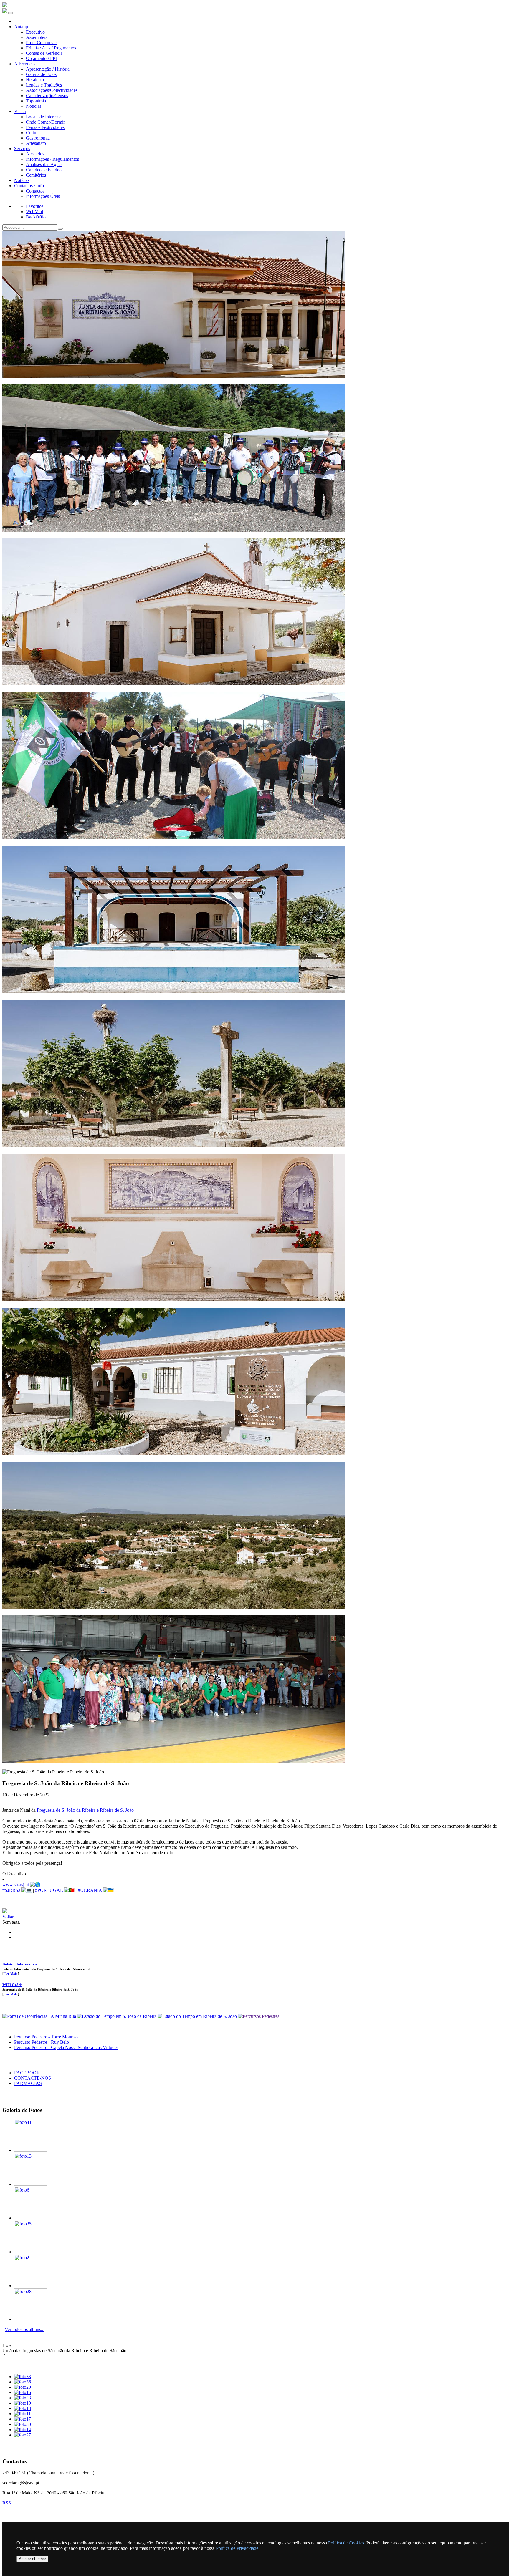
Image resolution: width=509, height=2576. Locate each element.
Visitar (20, 111)
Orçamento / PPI (41, 58)
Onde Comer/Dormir (45, 122)
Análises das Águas (44, 164)
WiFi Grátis (12, 1985)
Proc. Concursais (42, 43)
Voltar (8, 1917)
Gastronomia (38, 138)
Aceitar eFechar (32, 2559)
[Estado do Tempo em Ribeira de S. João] (198, 2016)
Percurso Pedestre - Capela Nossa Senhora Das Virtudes (66, 2047)
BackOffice (37, 217)
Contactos (35, 191)
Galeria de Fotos (41, 74)
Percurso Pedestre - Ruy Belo (42, 2042)
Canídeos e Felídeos (45, 170)
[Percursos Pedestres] (259, 2016)
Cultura (33, 133)
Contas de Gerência (44, 53)
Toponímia (36, 101)
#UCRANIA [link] (90, 1890)
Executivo (35, 32)
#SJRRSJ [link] (11, 1890)
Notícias (34, 106)
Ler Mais (11, 1974)
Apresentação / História (48, 69)
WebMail (34, 212)
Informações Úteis (43, 196)
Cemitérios (36, 175)
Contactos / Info (29, 186)
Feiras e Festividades (45, 127)
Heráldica (35, 80)
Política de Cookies (346, 2543)
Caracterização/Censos (47, 96)
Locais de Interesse (44, 117)
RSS (7, 2503)
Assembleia (37, 37)
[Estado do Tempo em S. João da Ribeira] (117, 2016)
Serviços (22, 149)
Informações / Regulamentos (52, 159)
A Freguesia (25, 64)
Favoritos (35, 206)
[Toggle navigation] (11, 13)
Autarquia (23, 27)
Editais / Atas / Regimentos (51, 48)
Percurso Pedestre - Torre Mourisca (47, 2037)
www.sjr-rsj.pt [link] (16, 1885)
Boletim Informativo (20, 1964)
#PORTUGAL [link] (49, 1890)
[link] (85, 1810)
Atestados (35, 154)
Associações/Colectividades (52, 90)
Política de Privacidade (237, 2548)
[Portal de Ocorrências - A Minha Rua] (40, 2016)
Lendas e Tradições (44, 85)
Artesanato (36, 143)
